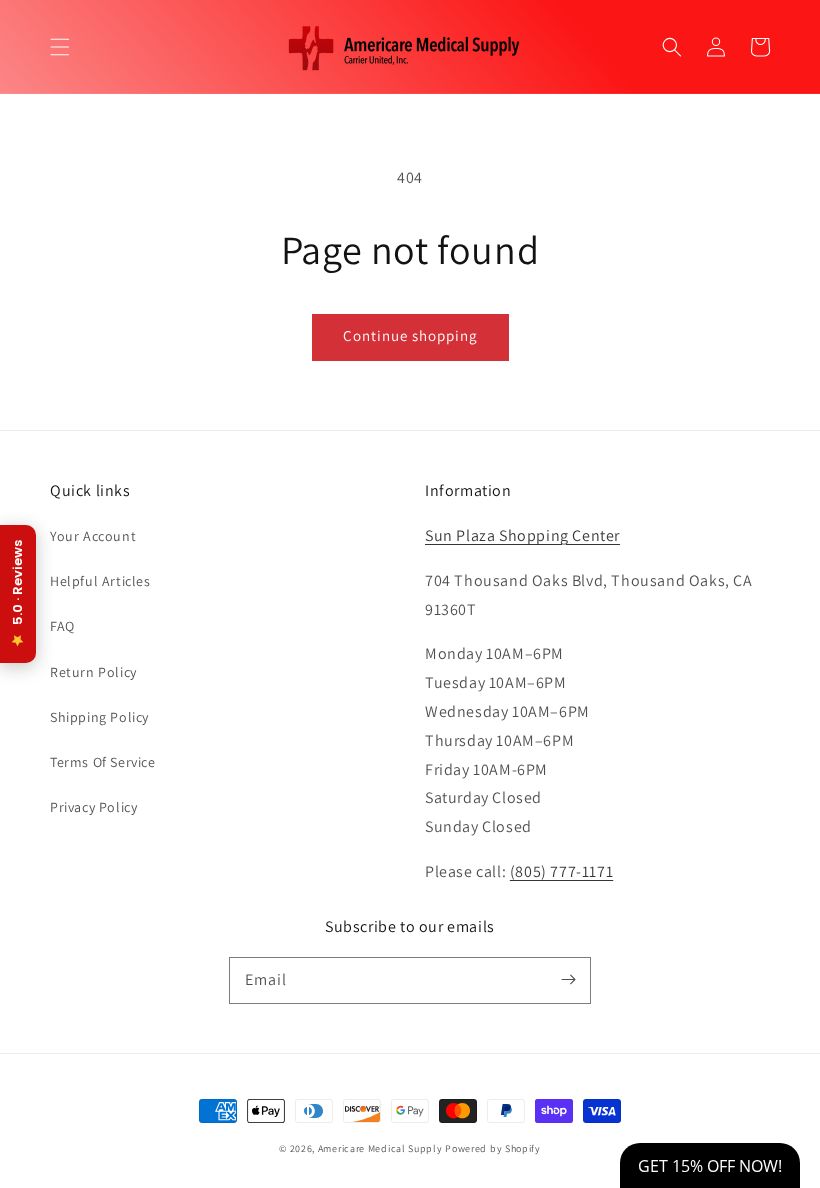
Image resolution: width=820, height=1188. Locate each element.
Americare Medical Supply (380, 1148)
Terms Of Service (103, 762)
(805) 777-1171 (561, 871)
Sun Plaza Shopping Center (522, 535)
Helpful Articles (100, 581)
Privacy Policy (93, 807)
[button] (60, 47)
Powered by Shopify (493, 1148)
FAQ (62, 626)
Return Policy (93, 672)
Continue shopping (410, 335)
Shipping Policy (99, 717)
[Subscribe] (568, 980)
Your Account (93, 536)
